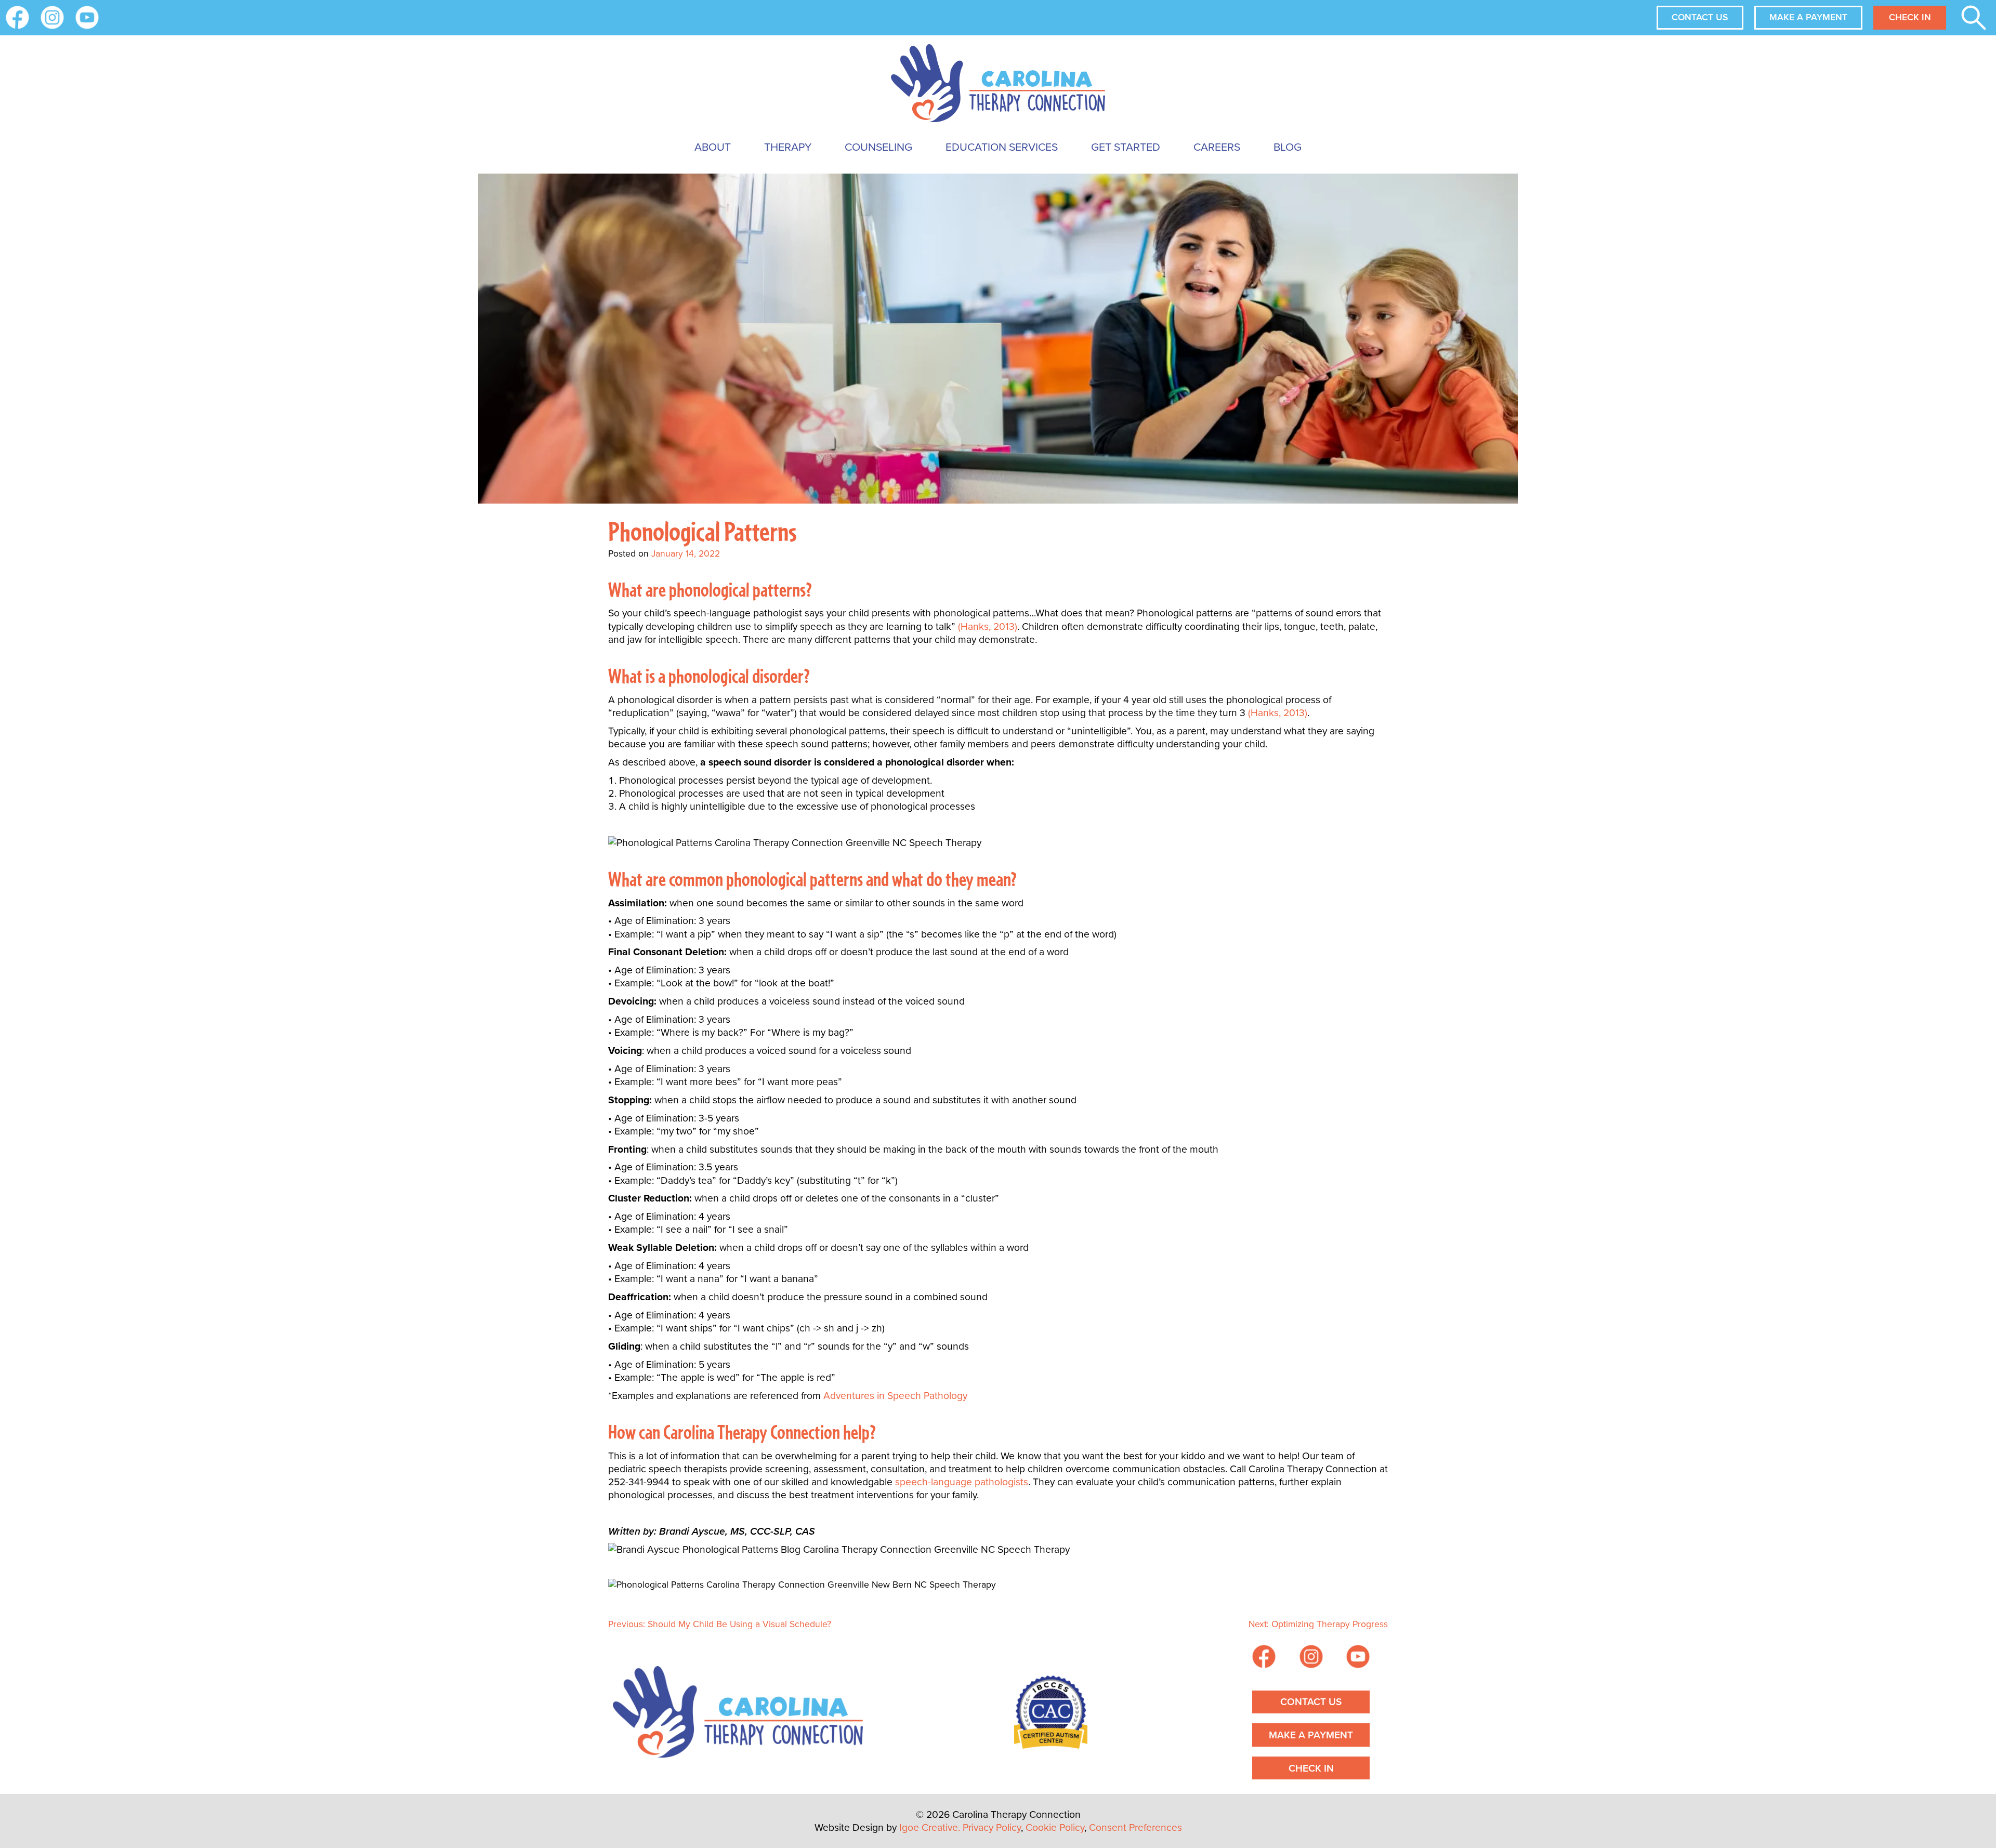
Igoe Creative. (930, 1827)
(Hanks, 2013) (988, 626)
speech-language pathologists (962, 1482)
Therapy (788, 147)
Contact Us (1700, 17)
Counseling (878, 147)
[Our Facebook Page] (1264, 1658)
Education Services (1002, 147)
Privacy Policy (992, 1827)
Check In (1910, 17)
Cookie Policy (1055, 1827)
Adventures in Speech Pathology (895, 1396)
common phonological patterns (766, 879)
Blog (1288, 147)
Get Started (1126, 147)
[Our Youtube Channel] (87, 17)
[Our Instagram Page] (52, 17)
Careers (1217, 147)
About (713, 147)
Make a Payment (1311, 1735)
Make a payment (1808, 17)
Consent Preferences (1135, 1827)
